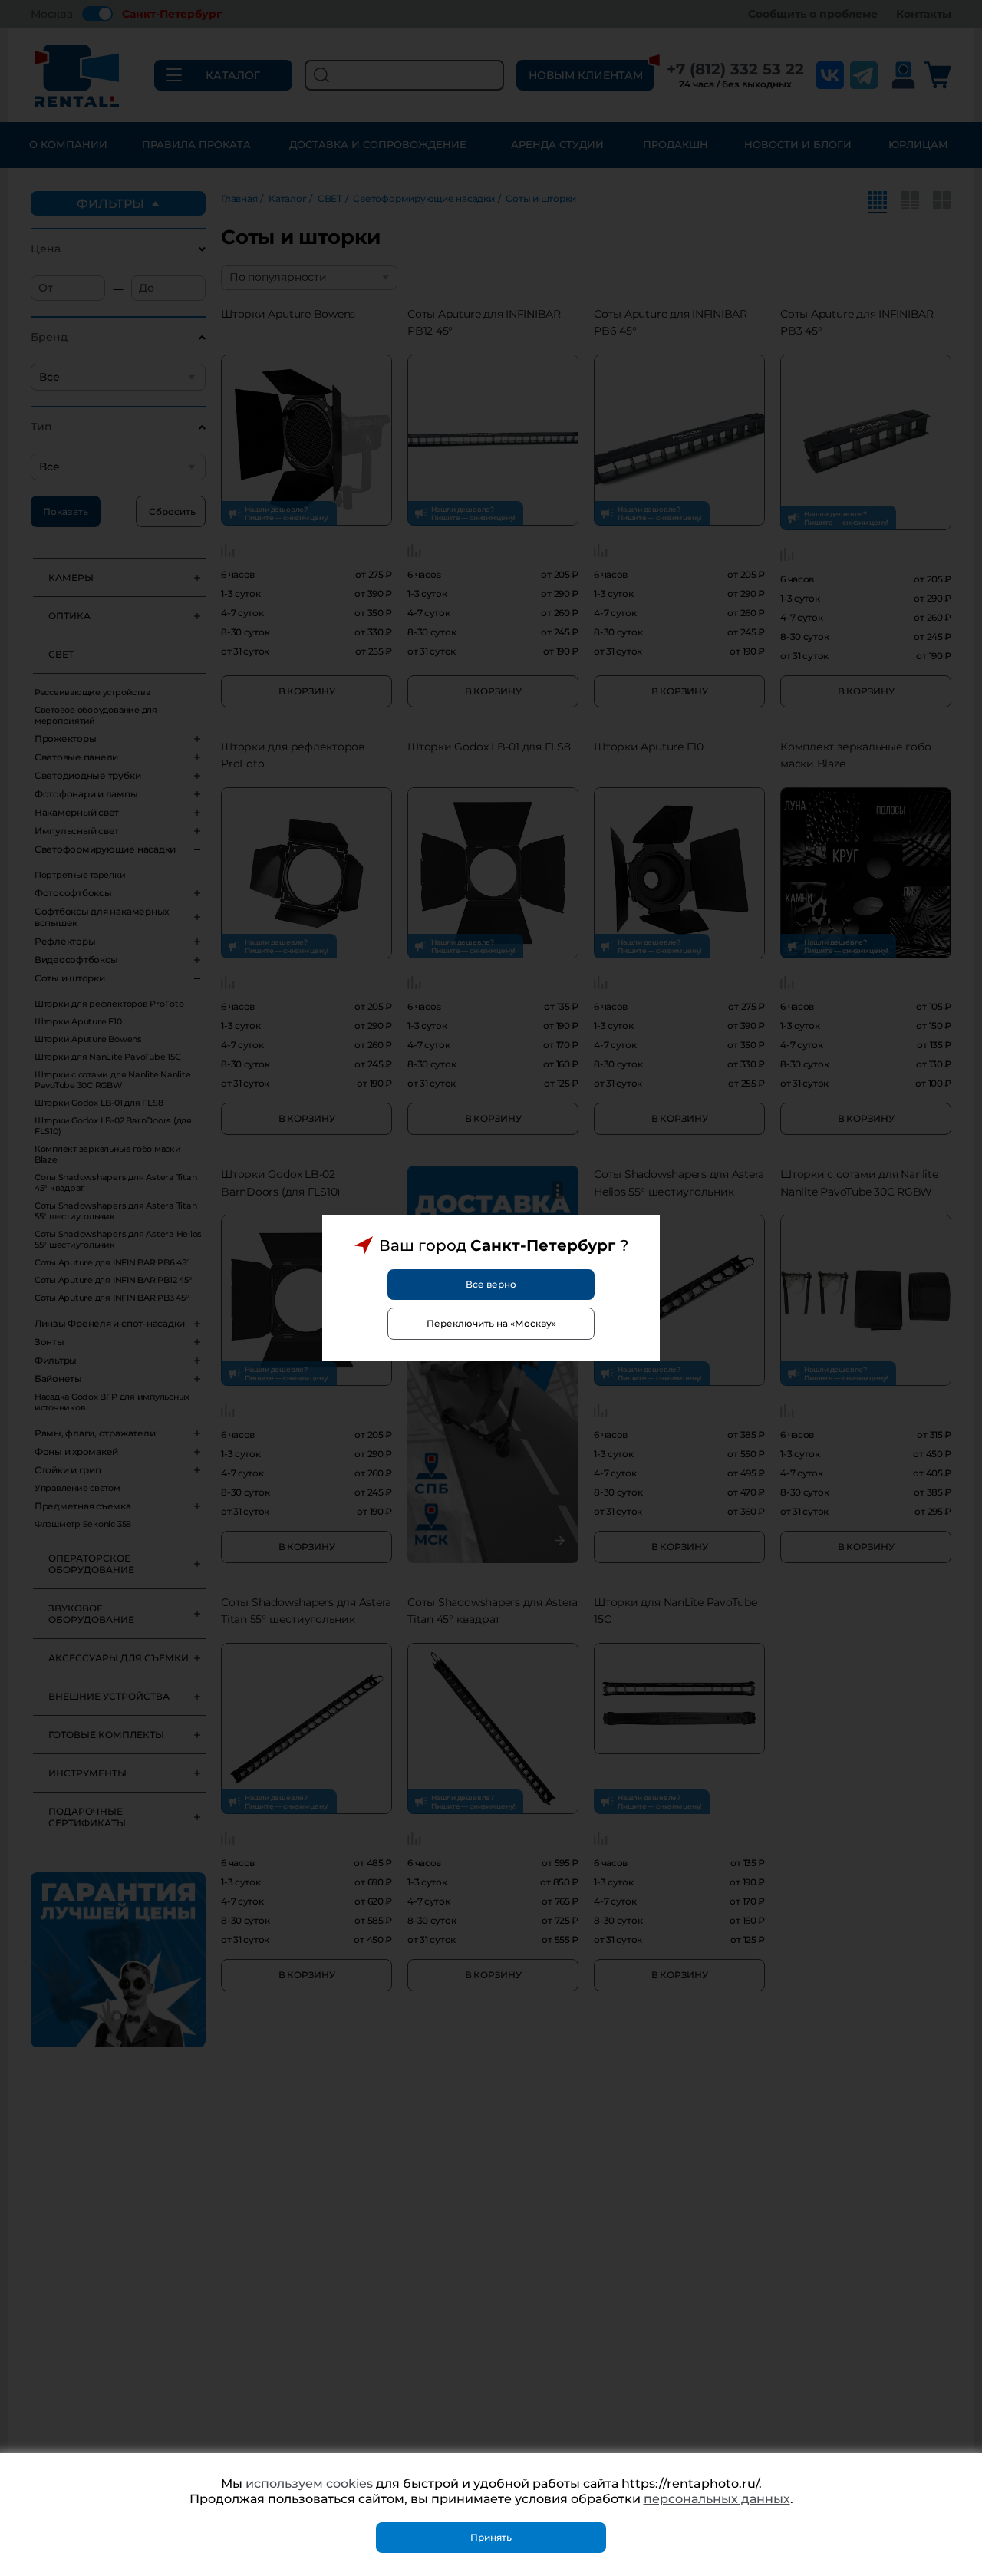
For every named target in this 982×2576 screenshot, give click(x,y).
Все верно (491, 1284)
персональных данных (717, 2499)
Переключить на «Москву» (491, 1323)
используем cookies (309, 2484)
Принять (491, 2537)
